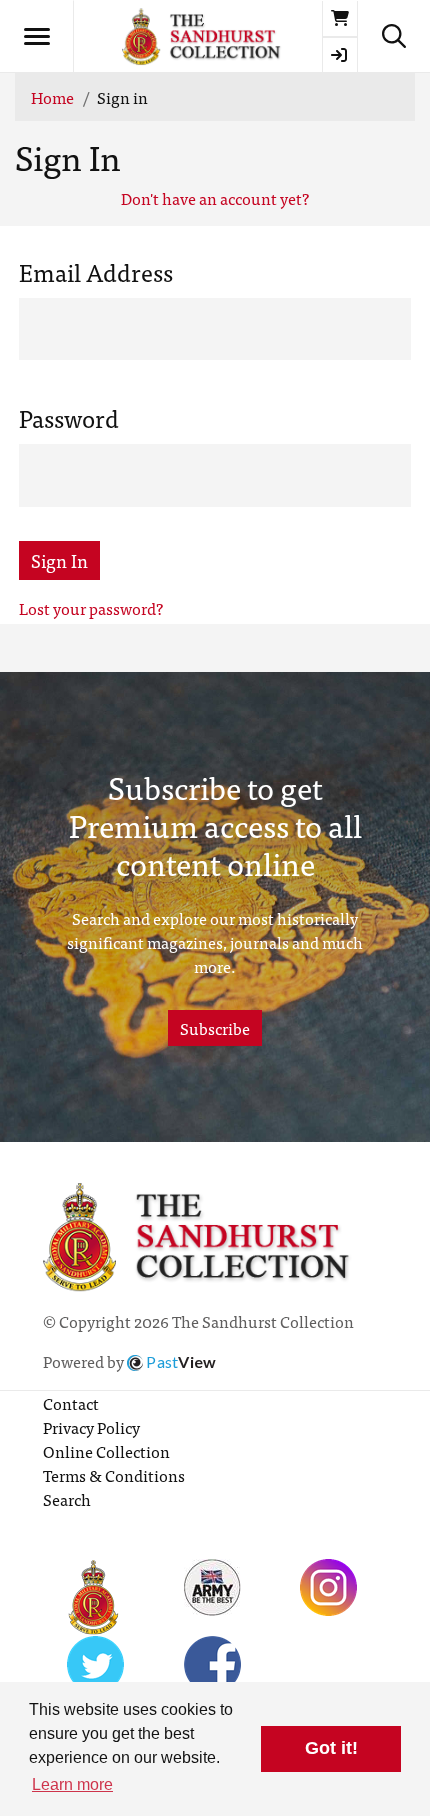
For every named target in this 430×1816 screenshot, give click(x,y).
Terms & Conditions (114, 1475)
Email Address (96, 272)
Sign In (59, 560)
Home (52, 97)
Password (69, 418)
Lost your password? (91, 608)
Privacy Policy (91, 1427)
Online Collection (106, 1451)
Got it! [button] (331, 1748)
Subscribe (215, 1028)
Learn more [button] (72, 1784)
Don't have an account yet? (215, 198)
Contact (71, 1403)
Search (67, 1499)
